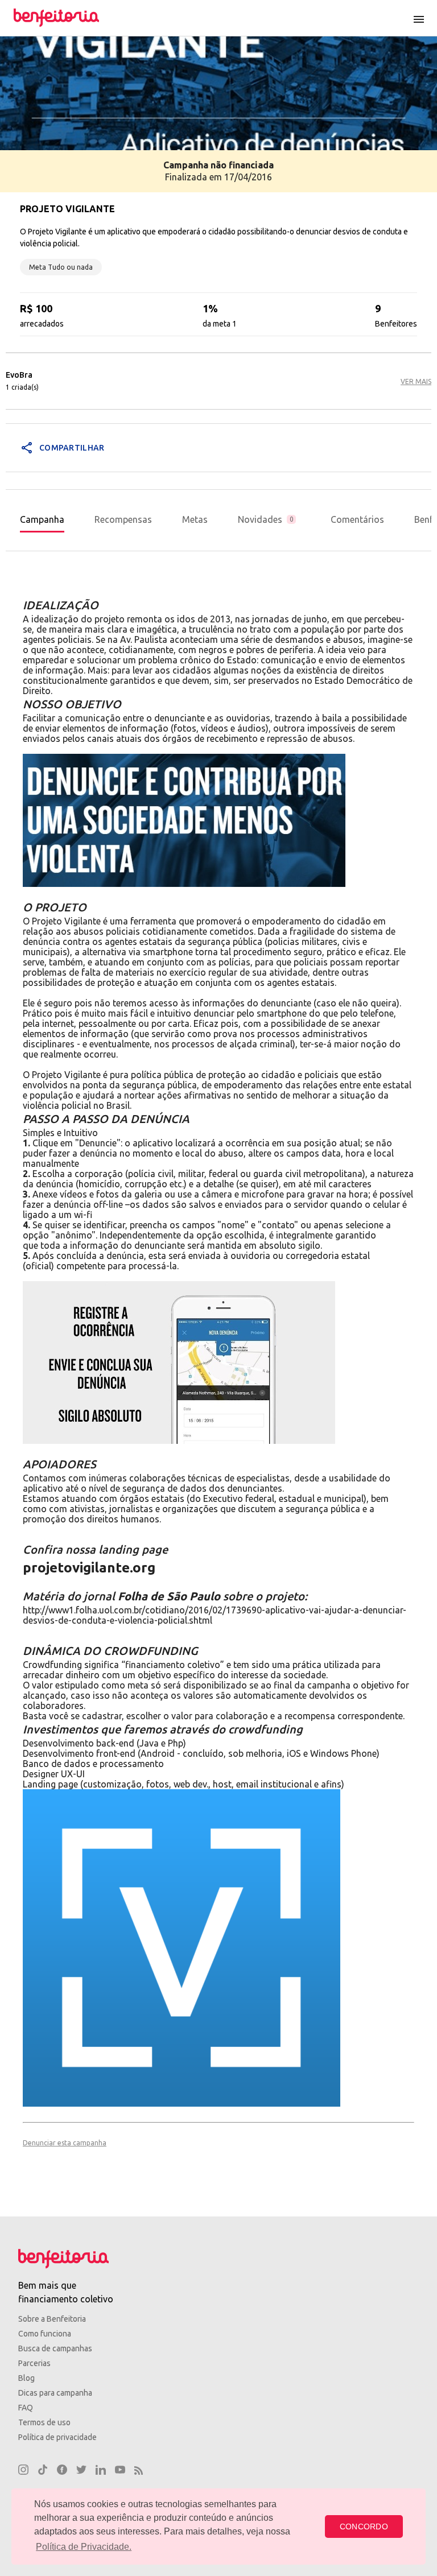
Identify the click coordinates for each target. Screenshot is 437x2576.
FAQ (26, 2408)
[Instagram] (23, 2471)
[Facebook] (62, 2471)
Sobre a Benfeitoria (52, 2319)
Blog (26, 2378)
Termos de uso (44, 2422)
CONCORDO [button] (364, 2527)
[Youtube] (120, 2471)
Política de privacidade (57, 2437)
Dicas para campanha (55, 2393)
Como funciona (45, 2334)
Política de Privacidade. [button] (84, 2547)
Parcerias (34, 2363)
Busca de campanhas (55, 2348)
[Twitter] (81, 2471)
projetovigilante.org (89, 1568)
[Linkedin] (101, 2471)
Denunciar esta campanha (65, 2143)
